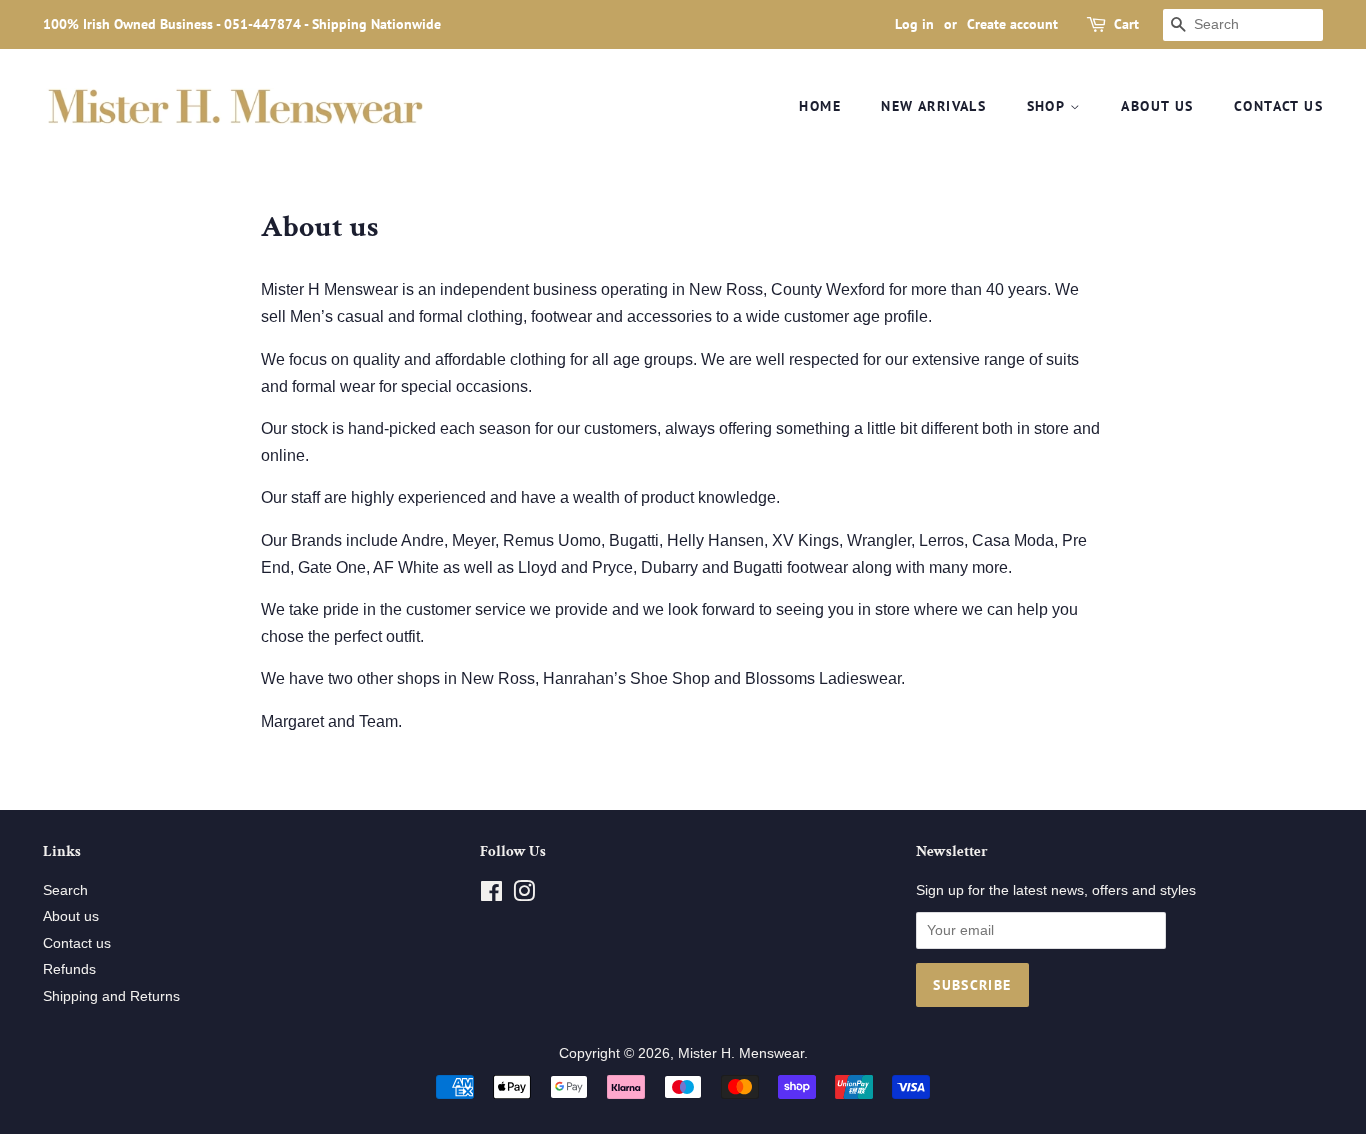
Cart (1126, 24)
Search (65, 890)
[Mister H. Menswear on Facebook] (491, 895)
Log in (914, 24)
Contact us (1278, 106)
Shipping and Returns (111, 996)
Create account (1012, 24)
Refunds (69, 969)
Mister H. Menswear (741, 1053)
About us (1157, 106)
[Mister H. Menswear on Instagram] (524, 895)
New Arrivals (933, 106)
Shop (1048, 106)
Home (820, 106)
